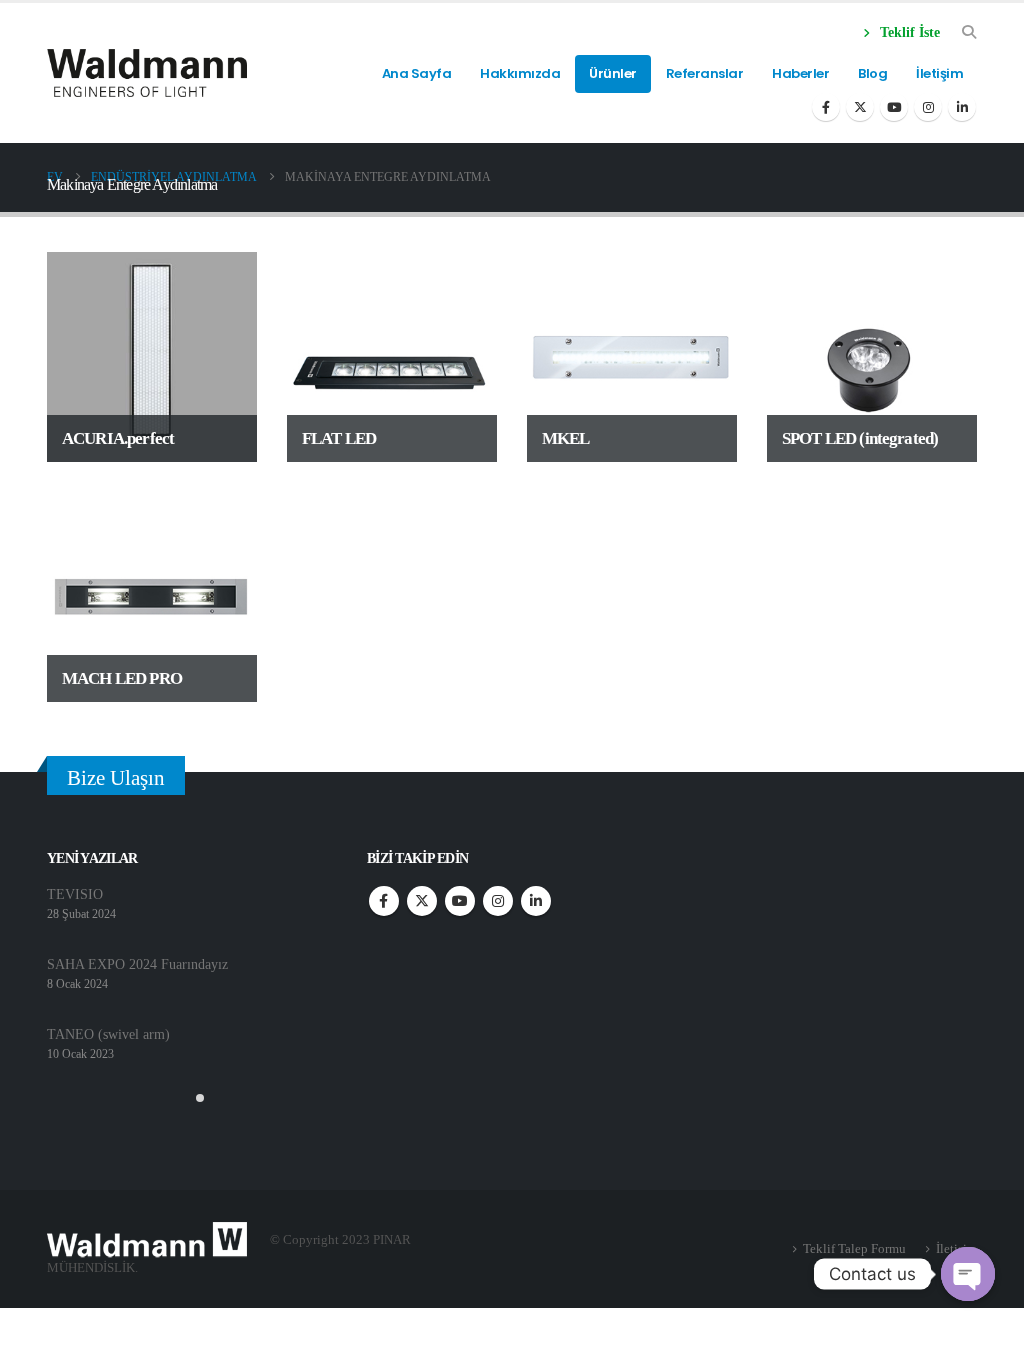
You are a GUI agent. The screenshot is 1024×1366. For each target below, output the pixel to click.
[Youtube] (894, 107)
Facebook (384, 901)
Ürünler (613, 73)
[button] (184, 1098)
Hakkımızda (520, 73)
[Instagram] (928, 107)
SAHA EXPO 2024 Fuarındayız (137, 964)
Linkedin (536, 901)
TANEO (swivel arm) (108, 1034)
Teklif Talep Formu (854, 1248)
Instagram (498, 901)
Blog (872, 73)
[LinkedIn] (962, 107)
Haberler (800, 73)
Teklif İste (908, 32)
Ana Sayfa (417, 73)
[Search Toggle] (968, 33)
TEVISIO (75, 894)
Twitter (422, 901)
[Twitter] (860, 107)
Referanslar (705, 73)
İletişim (939, 73)
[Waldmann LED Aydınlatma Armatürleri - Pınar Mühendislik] (147, 72)
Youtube (460, 901)
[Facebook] (826, 107)
